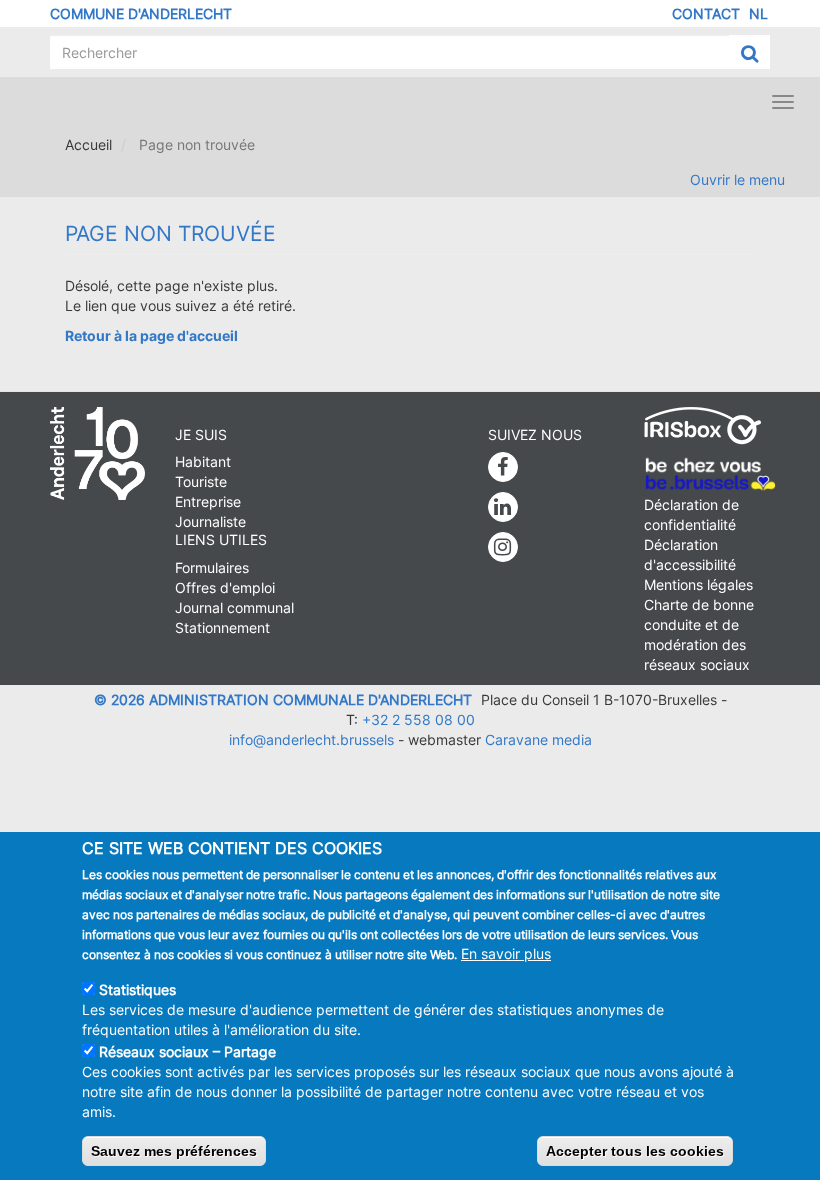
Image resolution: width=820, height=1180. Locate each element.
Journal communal (234, 607)
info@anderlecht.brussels (311, 739)
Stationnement (222, 627)
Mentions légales (698, 584)
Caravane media (538, 739)
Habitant (203, 461)
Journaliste (210, 521)
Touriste (201, 481)
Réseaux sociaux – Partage (187, 1051)
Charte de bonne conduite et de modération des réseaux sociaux (699, 634)
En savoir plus (506, 953)
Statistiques (137, 989)
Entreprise (208, 501)
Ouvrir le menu (737, 179)
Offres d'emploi (225, 587)
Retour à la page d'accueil (151, 335)
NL (758, 13)
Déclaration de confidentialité (691, 514)
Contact (706, 13)
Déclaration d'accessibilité (690, 554)
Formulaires (212, 567)
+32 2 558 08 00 (418, 719)
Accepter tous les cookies (635, 1151)
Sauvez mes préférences (174, 1151)
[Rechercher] (749, 53)
